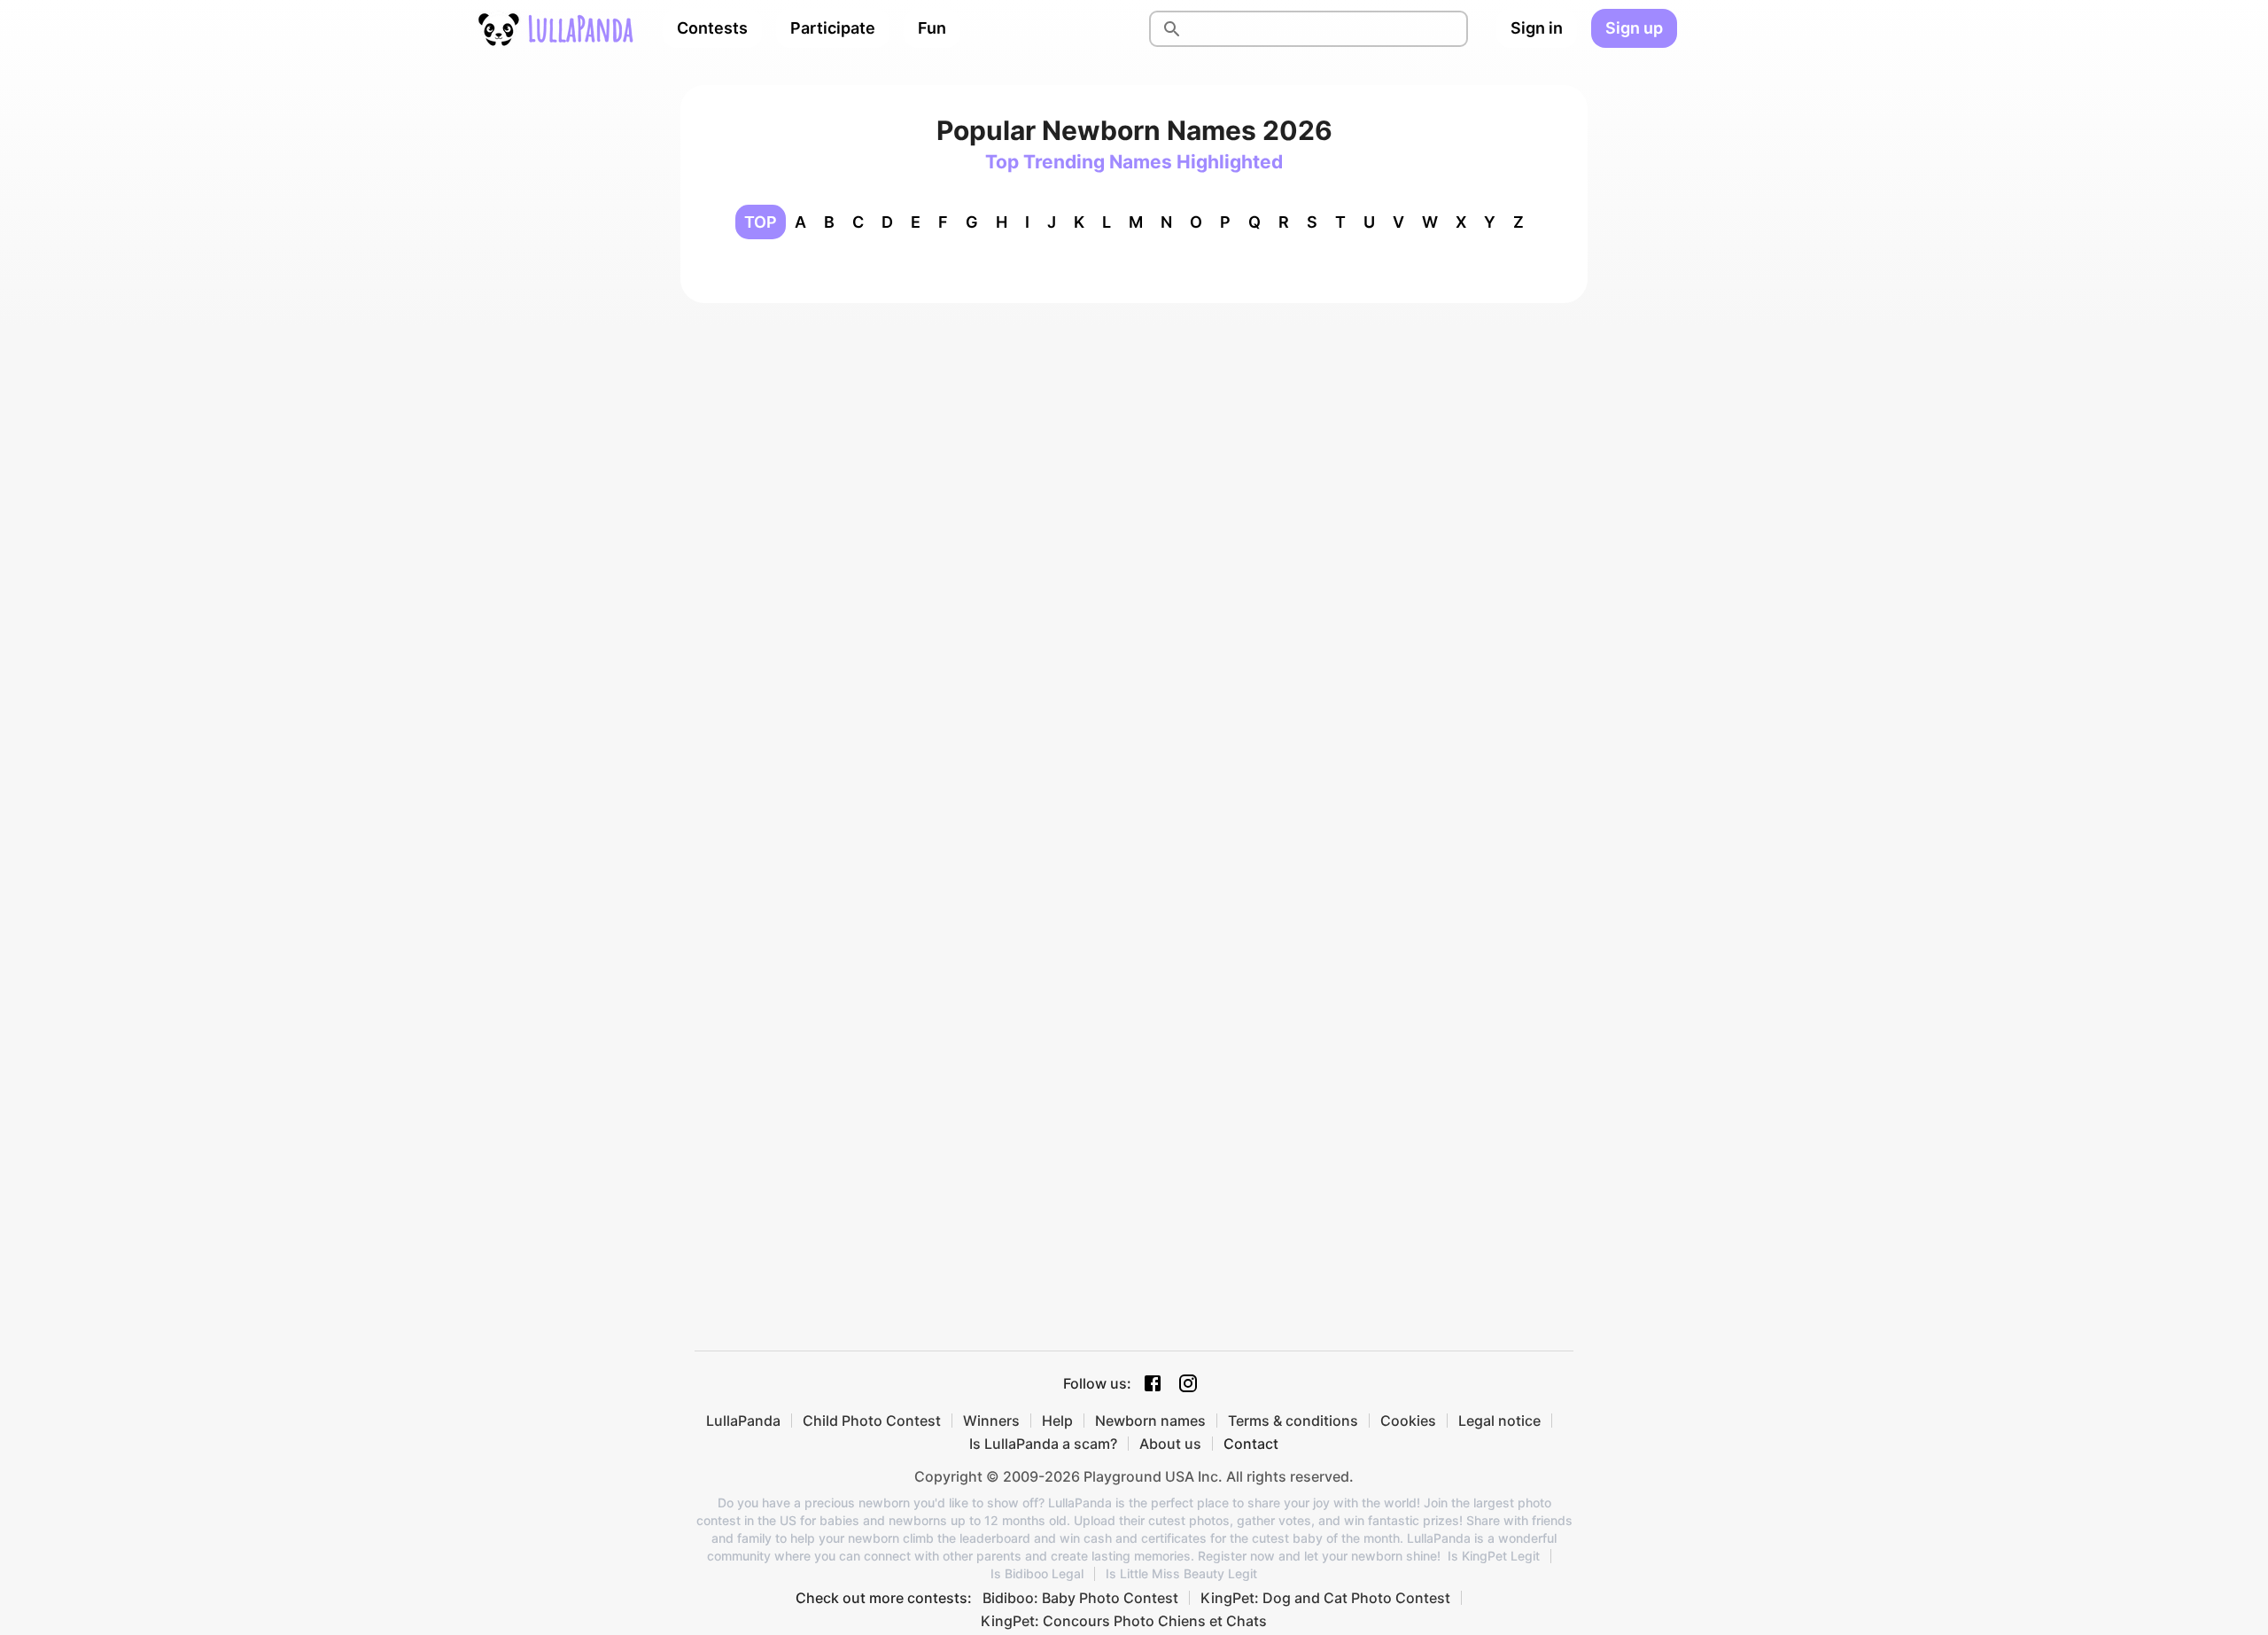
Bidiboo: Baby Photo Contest (1080, 1598)
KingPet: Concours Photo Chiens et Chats (1124, 1621)
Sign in (1537, 28)
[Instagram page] (1188, 1383)
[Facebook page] (1153, 1383)
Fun (932, 28)
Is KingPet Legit (1494, 1556)
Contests (712, 28)
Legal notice (1499, 1421)
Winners (991, 1421)
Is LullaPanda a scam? (1043, 1444)
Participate (833, 28)
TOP (761, 222)
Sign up (1634, 28)
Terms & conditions (1293, 1421)
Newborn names (1150, 1421)
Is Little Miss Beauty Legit (1181, 1574)
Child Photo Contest (872, 1421)
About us (1170, 1444)
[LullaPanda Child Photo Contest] (555, 28)
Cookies (1408, 1421)
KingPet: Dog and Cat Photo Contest (1325, 1598)
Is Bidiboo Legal (1037, 1574)
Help (1057, 1421)
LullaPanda (743, 1421)
